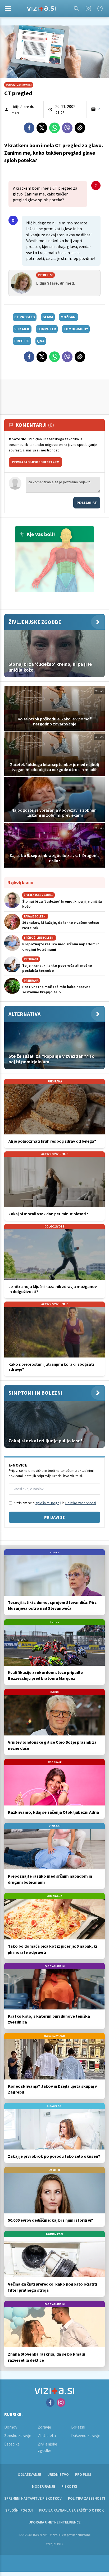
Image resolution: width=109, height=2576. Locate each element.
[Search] (76, 8)
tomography (76, 329)
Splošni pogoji (19, 2510)
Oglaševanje (29, 2474)
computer (47, 329)
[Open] (8, 8)
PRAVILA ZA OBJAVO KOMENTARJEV (35, 462)
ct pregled (25, 317)
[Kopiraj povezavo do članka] (80, 128)
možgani (69, 317)
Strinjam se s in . (55, 1503)
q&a (41, 341)
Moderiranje (44, 2486)
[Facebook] (100, 8)
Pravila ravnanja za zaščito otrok (71, 2510)
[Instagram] (88, 8)
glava (48, 317)
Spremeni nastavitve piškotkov (33, 2498)
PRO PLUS (83, 2474)
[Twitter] (42, 128)
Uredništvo (58, 2474)
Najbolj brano (20, 882)
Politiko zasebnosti (81, 1503)
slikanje (22, 329)
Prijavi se (87, 503)
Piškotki (69, 2486)
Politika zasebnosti (87, 2498)
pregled (22, 341)
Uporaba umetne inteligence (54, 2522)
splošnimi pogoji (48, 1503)
